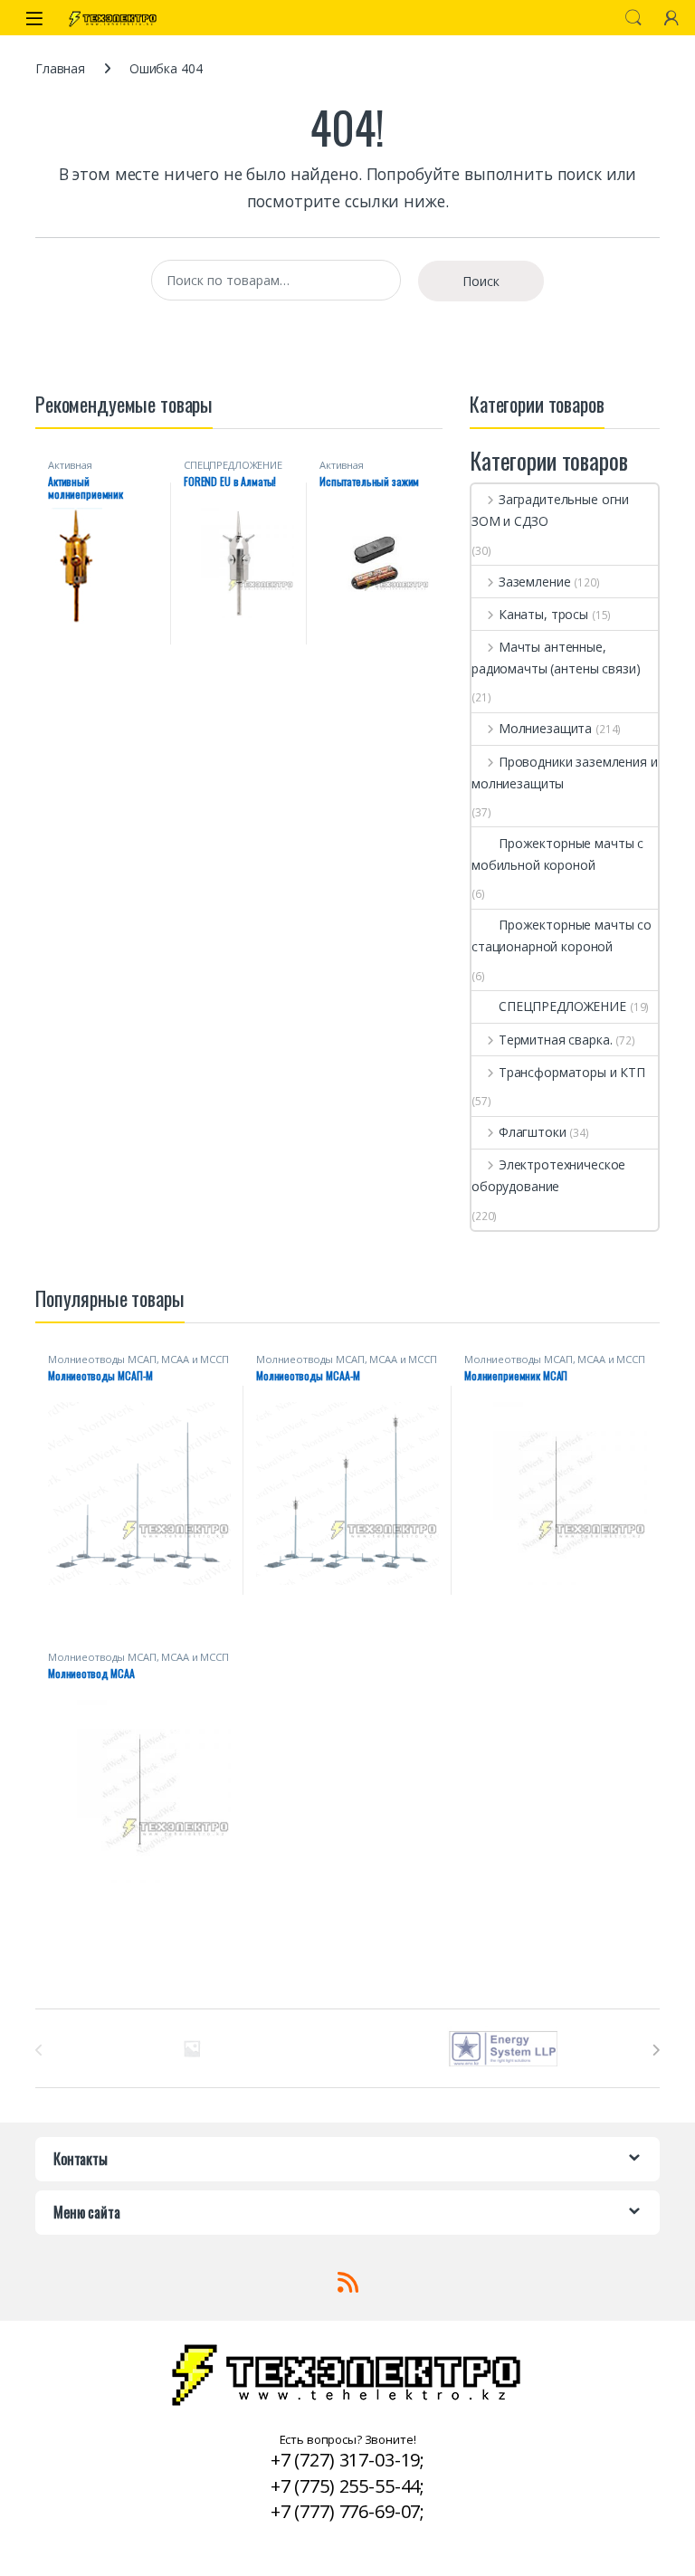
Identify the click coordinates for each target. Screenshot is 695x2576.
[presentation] (656, 2050)
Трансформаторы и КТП (572, 1072)
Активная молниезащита (84, 470)
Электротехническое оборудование (548, 1175)
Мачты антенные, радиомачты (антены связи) (556, 658)
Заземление (534, 582)
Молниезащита (545, 728)
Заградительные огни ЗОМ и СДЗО (550, 510)
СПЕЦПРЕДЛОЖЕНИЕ (233, 465)
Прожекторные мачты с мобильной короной (557, 854)
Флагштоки (533, 1132)
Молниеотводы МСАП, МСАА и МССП (138, 1359)
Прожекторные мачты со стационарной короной (562, 935)
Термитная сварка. (555, 1040)
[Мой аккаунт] (671, 18)
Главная (60, 68)
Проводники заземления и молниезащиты (565, 773)
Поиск (633, 18)
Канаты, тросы (543, 614)
